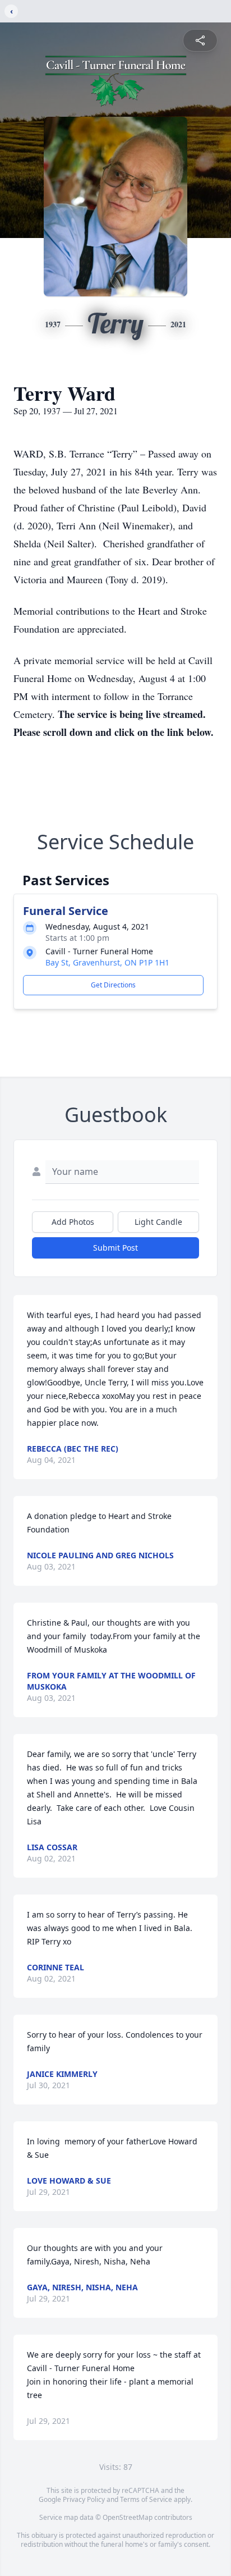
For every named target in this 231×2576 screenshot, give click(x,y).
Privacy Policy (84, 2499)
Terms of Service (146, 2499)
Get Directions (113, 985)
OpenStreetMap (128, 2517)
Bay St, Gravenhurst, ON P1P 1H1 (107, 962)
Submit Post (115, 1248)
